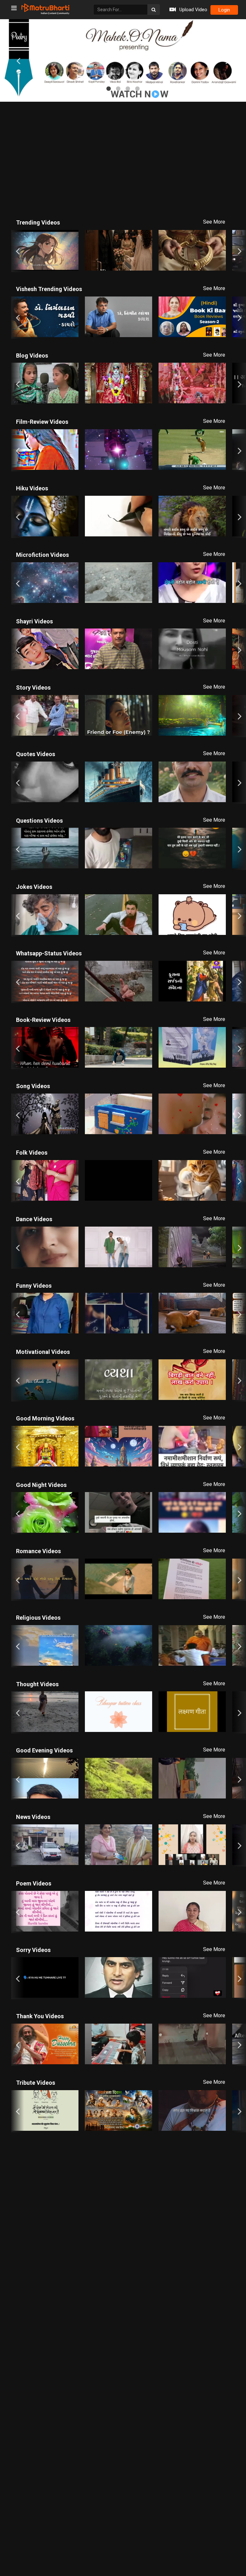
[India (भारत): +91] (72, 162)
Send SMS (180, 161)
